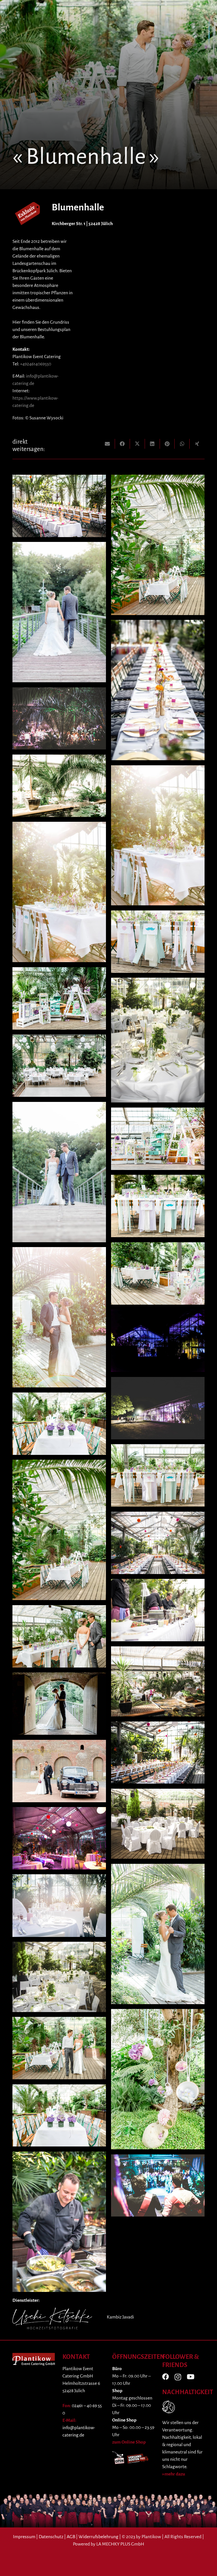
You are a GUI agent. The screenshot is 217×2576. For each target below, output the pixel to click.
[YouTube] (191, 2377)
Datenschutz (51, 2537)
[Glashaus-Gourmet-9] (59, 506)
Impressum (24, 2537)
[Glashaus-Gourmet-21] (158, 1341)
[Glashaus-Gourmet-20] (158, 2185)
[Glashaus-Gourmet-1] (158, 1824)
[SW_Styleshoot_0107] (59, 998)
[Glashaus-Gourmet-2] (158, 1040)
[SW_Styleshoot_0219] (158, 942)
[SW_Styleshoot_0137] (59, 1424)
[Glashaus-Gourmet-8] (158, 690)
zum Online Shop (129, 2442)
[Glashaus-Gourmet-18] (158, 1408)
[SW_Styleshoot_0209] (59, 1704)
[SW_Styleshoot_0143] (59, 1636)
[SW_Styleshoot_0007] (59, 1771)
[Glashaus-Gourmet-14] (59, 2222)
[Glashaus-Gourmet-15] (59, 1838)
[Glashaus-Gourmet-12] (59, 786)
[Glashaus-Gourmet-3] (59, 1977)
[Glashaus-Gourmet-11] (158, 1543)
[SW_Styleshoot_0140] (158, 1476)
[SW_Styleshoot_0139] (158, 545)
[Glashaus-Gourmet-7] (158, 835)
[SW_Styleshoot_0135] (158, 2079)
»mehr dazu (174, 2474)
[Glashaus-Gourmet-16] (59, 1066)
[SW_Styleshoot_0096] (158, 1206)
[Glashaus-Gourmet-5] (59, 2115)
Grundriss (60, 322)
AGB (71, 2537)
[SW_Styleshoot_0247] (59, 892)
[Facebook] (166, 2377)
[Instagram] (178, 2377)
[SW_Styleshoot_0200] (59, 1317)
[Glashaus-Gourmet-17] (59, 1906)
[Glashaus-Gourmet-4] (158, 1681)
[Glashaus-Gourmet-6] (59, 1530)
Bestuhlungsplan (54, 330)
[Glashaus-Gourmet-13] (158, 1610)
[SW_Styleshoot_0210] (59, 612)
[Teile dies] (122, 444)
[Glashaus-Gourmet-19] (59, 718)
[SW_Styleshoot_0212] (59, 1172)
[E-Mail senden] (108, 444)
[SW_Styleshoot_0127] (158, 1273)
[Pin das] (167, 444)
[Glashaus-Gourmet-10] (158, 1753)
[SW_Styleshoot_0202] (158, 1934)
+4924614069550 (36, 364)
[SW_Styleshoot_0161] (59, 2048)
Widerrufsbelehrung (98, 2537)
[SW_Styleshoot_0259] (158, 1139)
